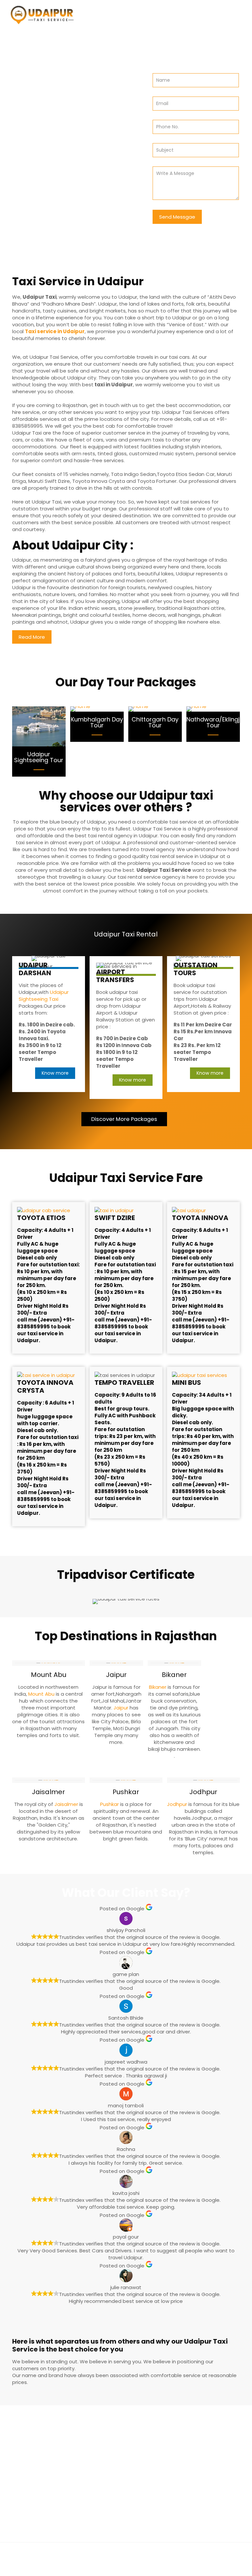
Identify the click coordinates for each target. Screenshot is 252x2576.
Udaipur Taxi (117, 2556)
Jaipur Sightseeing (43, 2464)
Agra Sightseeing (41, 2474)
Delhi (85, 2495)
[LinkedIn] (126, 2566)
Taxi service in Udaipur (55, 331)
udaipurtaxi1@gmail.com (158, 2494)
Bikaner (158, 1687)
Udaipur (107, 2506)
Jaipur (122, 1708)
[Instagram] (135, 2566)
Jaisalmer (67, 1804)
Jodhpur (178, 1804)
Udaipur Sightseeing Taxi (44, 996)
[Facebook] (117, 2566)
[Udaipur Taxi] (42, 15)
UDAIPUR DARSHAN (35, 969)
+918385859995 (154, 2481)
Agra (111, 2443)
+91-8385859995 (57, 120)
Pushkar (110, 1804)
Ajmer (86, 2443)
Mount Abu (42, 1694)
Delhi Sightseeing (41, 2485)
